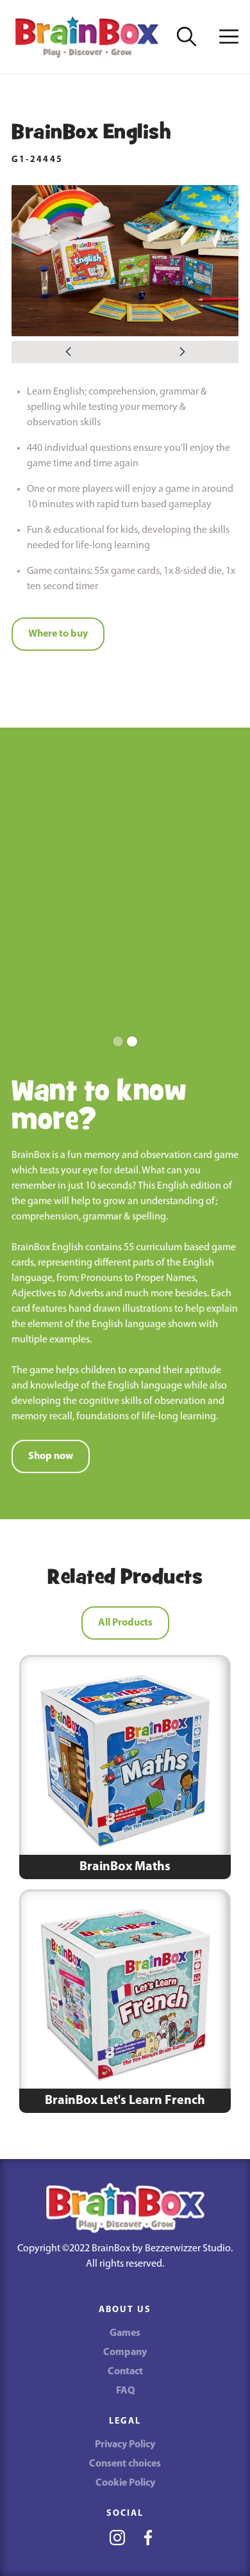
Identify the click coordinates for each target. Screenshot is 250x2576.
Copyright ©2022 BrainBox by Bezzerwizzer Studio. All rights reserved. (125, 2256)
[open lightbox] (125, 261)
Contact (125, 2372)
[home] (87, 37)
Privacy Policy (125, 2445)
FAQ (125, 2391)
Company (125, 2352)
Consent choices (125, 2464)
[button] (229, 37)
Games (125, 2333)
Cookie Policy (125, 2483)
